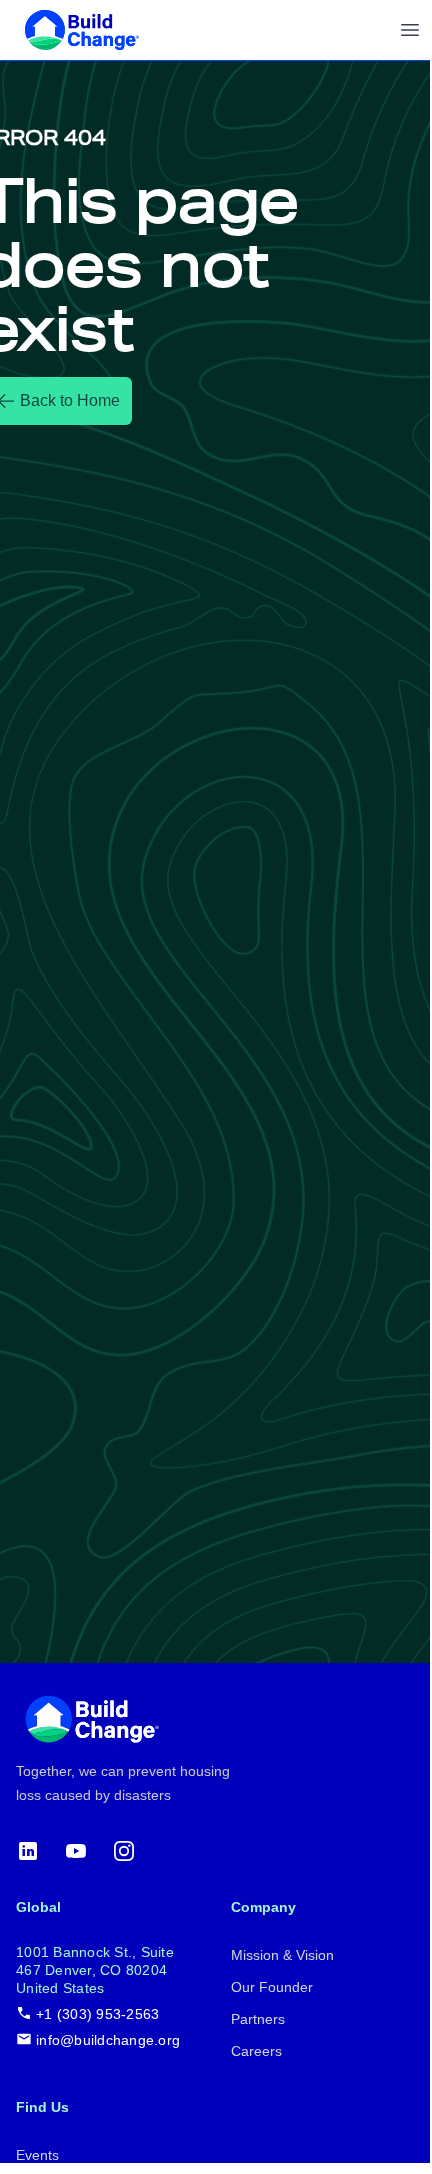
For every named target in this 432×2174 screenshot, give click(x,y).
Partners (258, 2019)
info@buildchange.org (108, 2040)
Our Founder (272, 1987)
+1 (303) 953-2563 (97, 2014)
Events (37, 2155)
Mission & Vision (282, 1955)
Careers (256, 2051)
